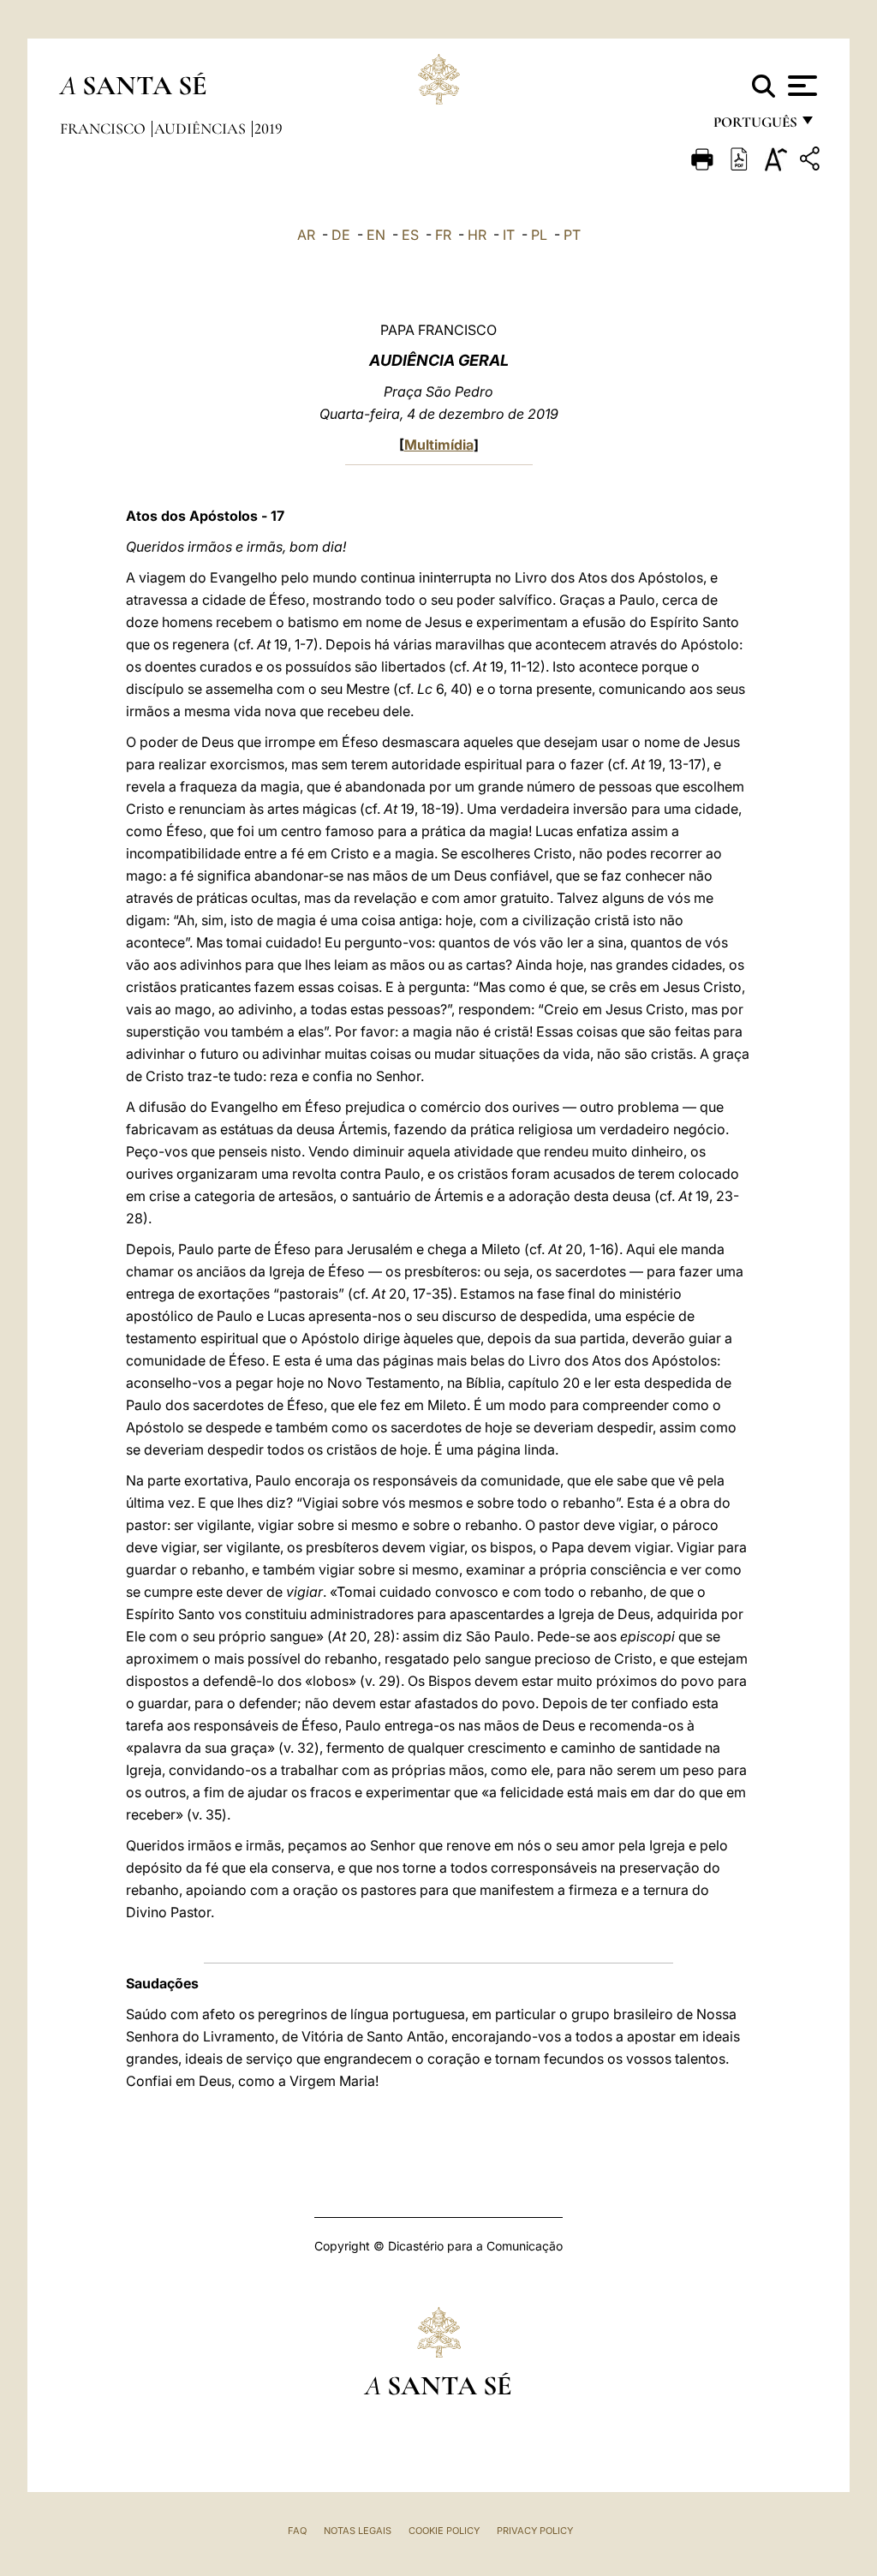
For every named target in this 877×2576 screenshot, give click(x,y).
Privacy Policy (535, 2531)
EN (376, 235)
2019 (268, 129)
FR (443, 235)
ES (410, 235)
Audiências (202, 129)
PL (539, 235)
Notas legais (358, 2531)
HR (477, 235)
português (755, 126)
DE (341, 235)
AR (306, 235)
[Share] (812, 161)
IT (509, 235)
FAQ (297, 2531)
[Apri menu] (800, 86)
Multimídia (439, 445)
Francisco (104, 129)
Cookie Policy (444, 2531)
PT (572, 235)
